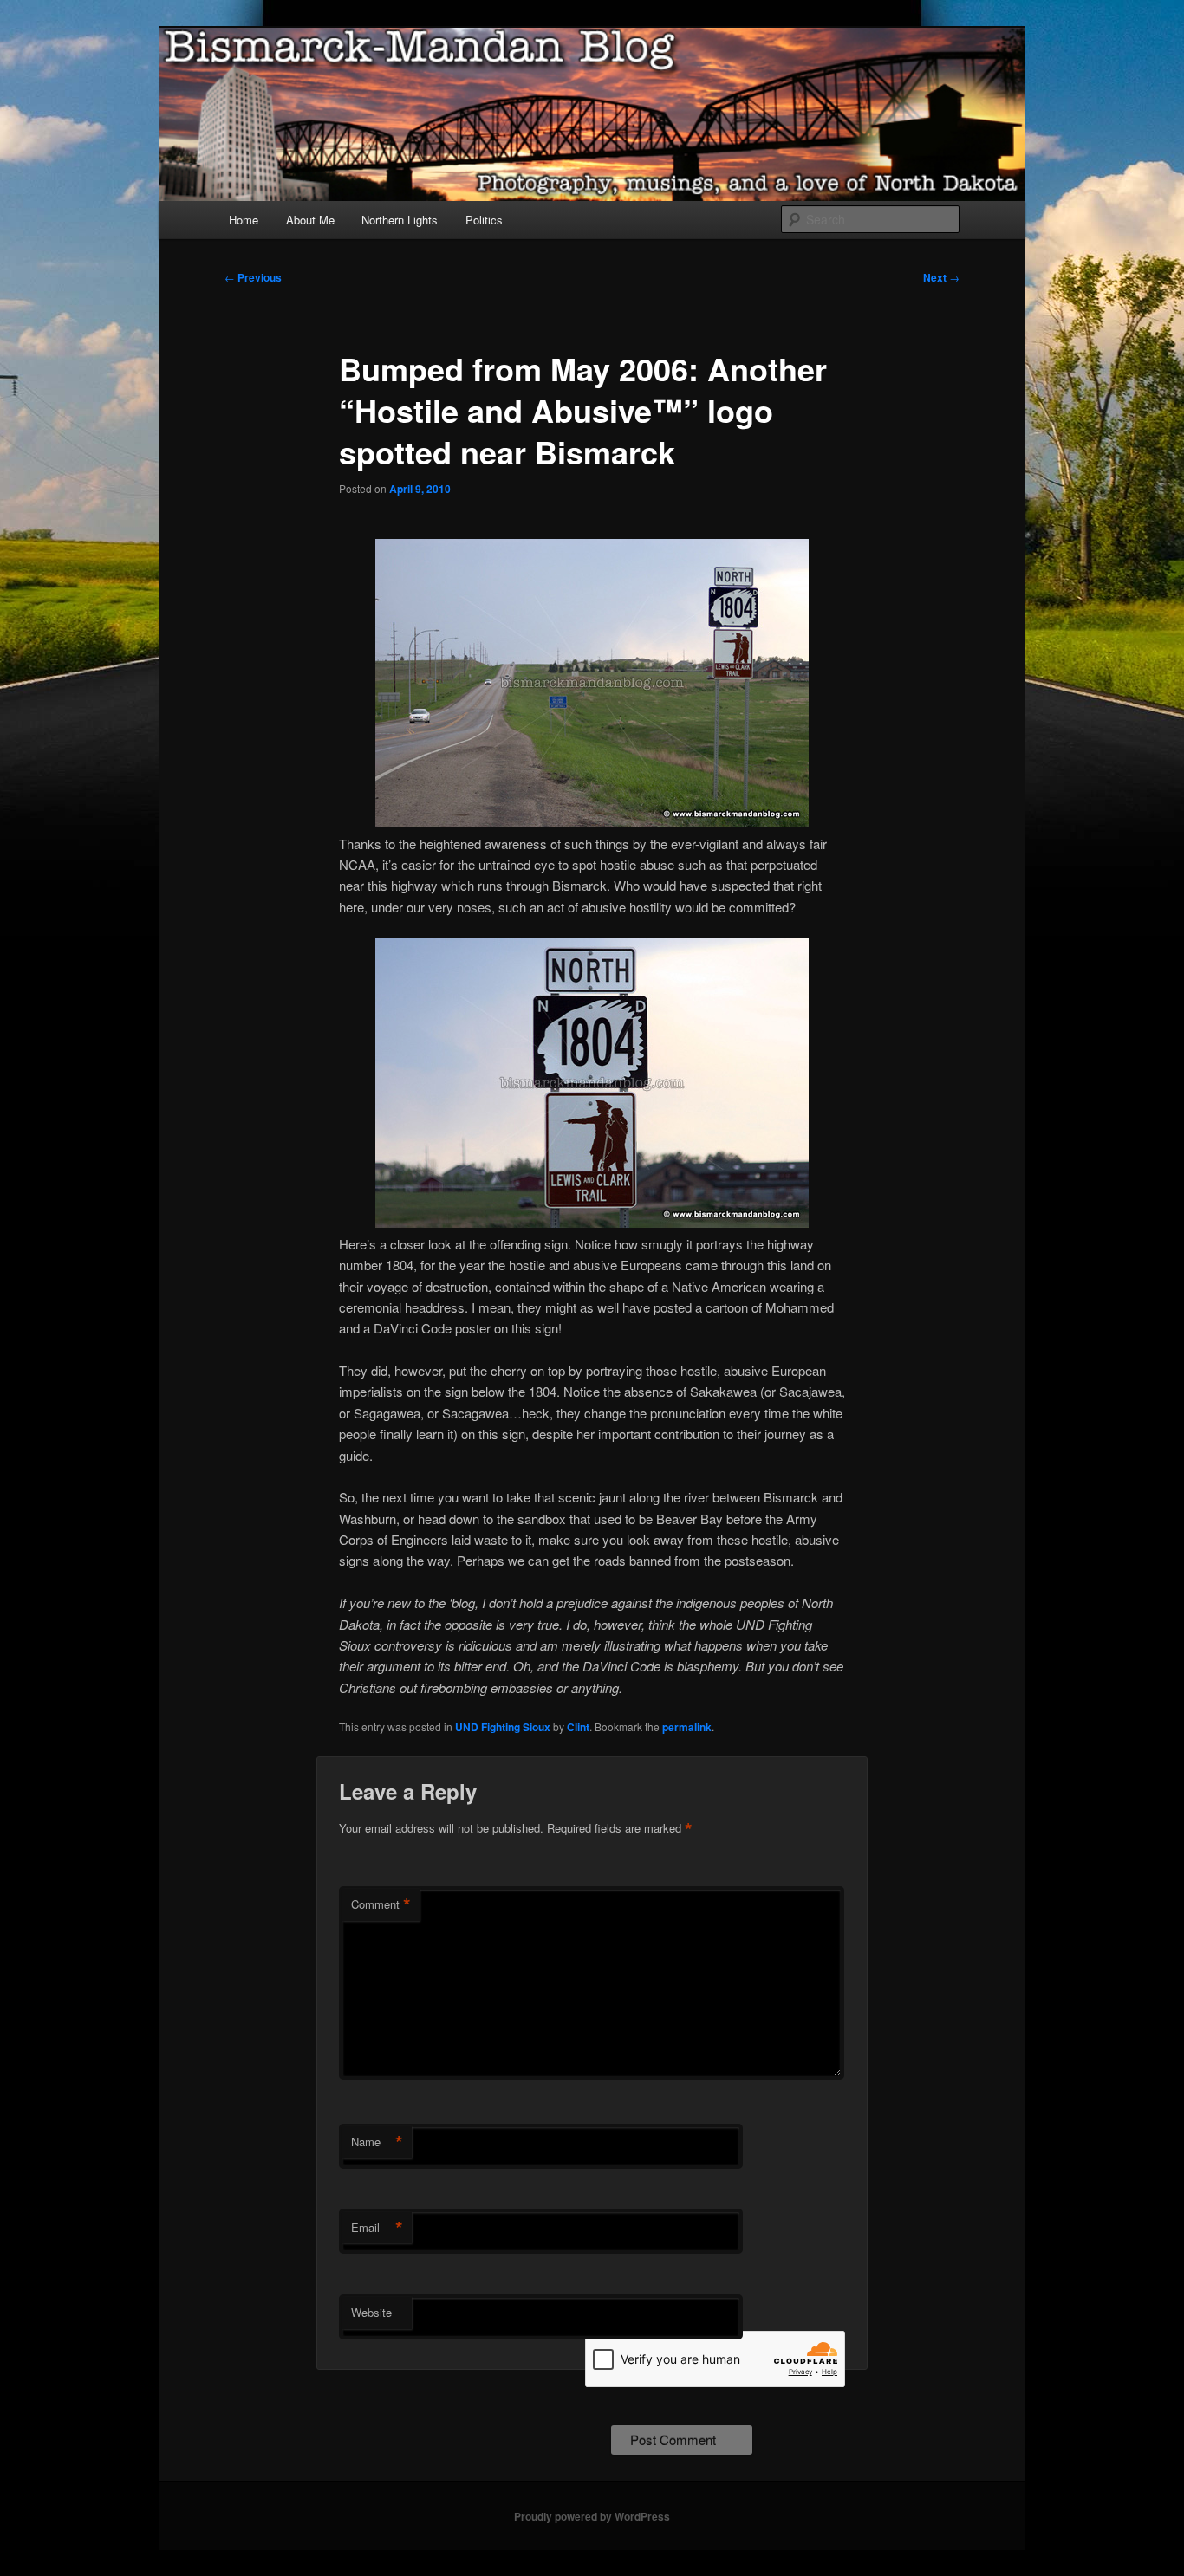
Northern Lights (400, 220)
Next (941, 277)
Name (377, 2142)
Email (377, 2228)
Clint (578, 1727)
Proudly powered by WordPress (592, 2516)
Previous (253, 277)
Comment (381, 1904)
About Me (310, 220)
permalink (687, 1727)
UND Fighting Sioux (503, 1727)
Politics (484, 220)
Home (244, 220)
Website (371, 2312)
